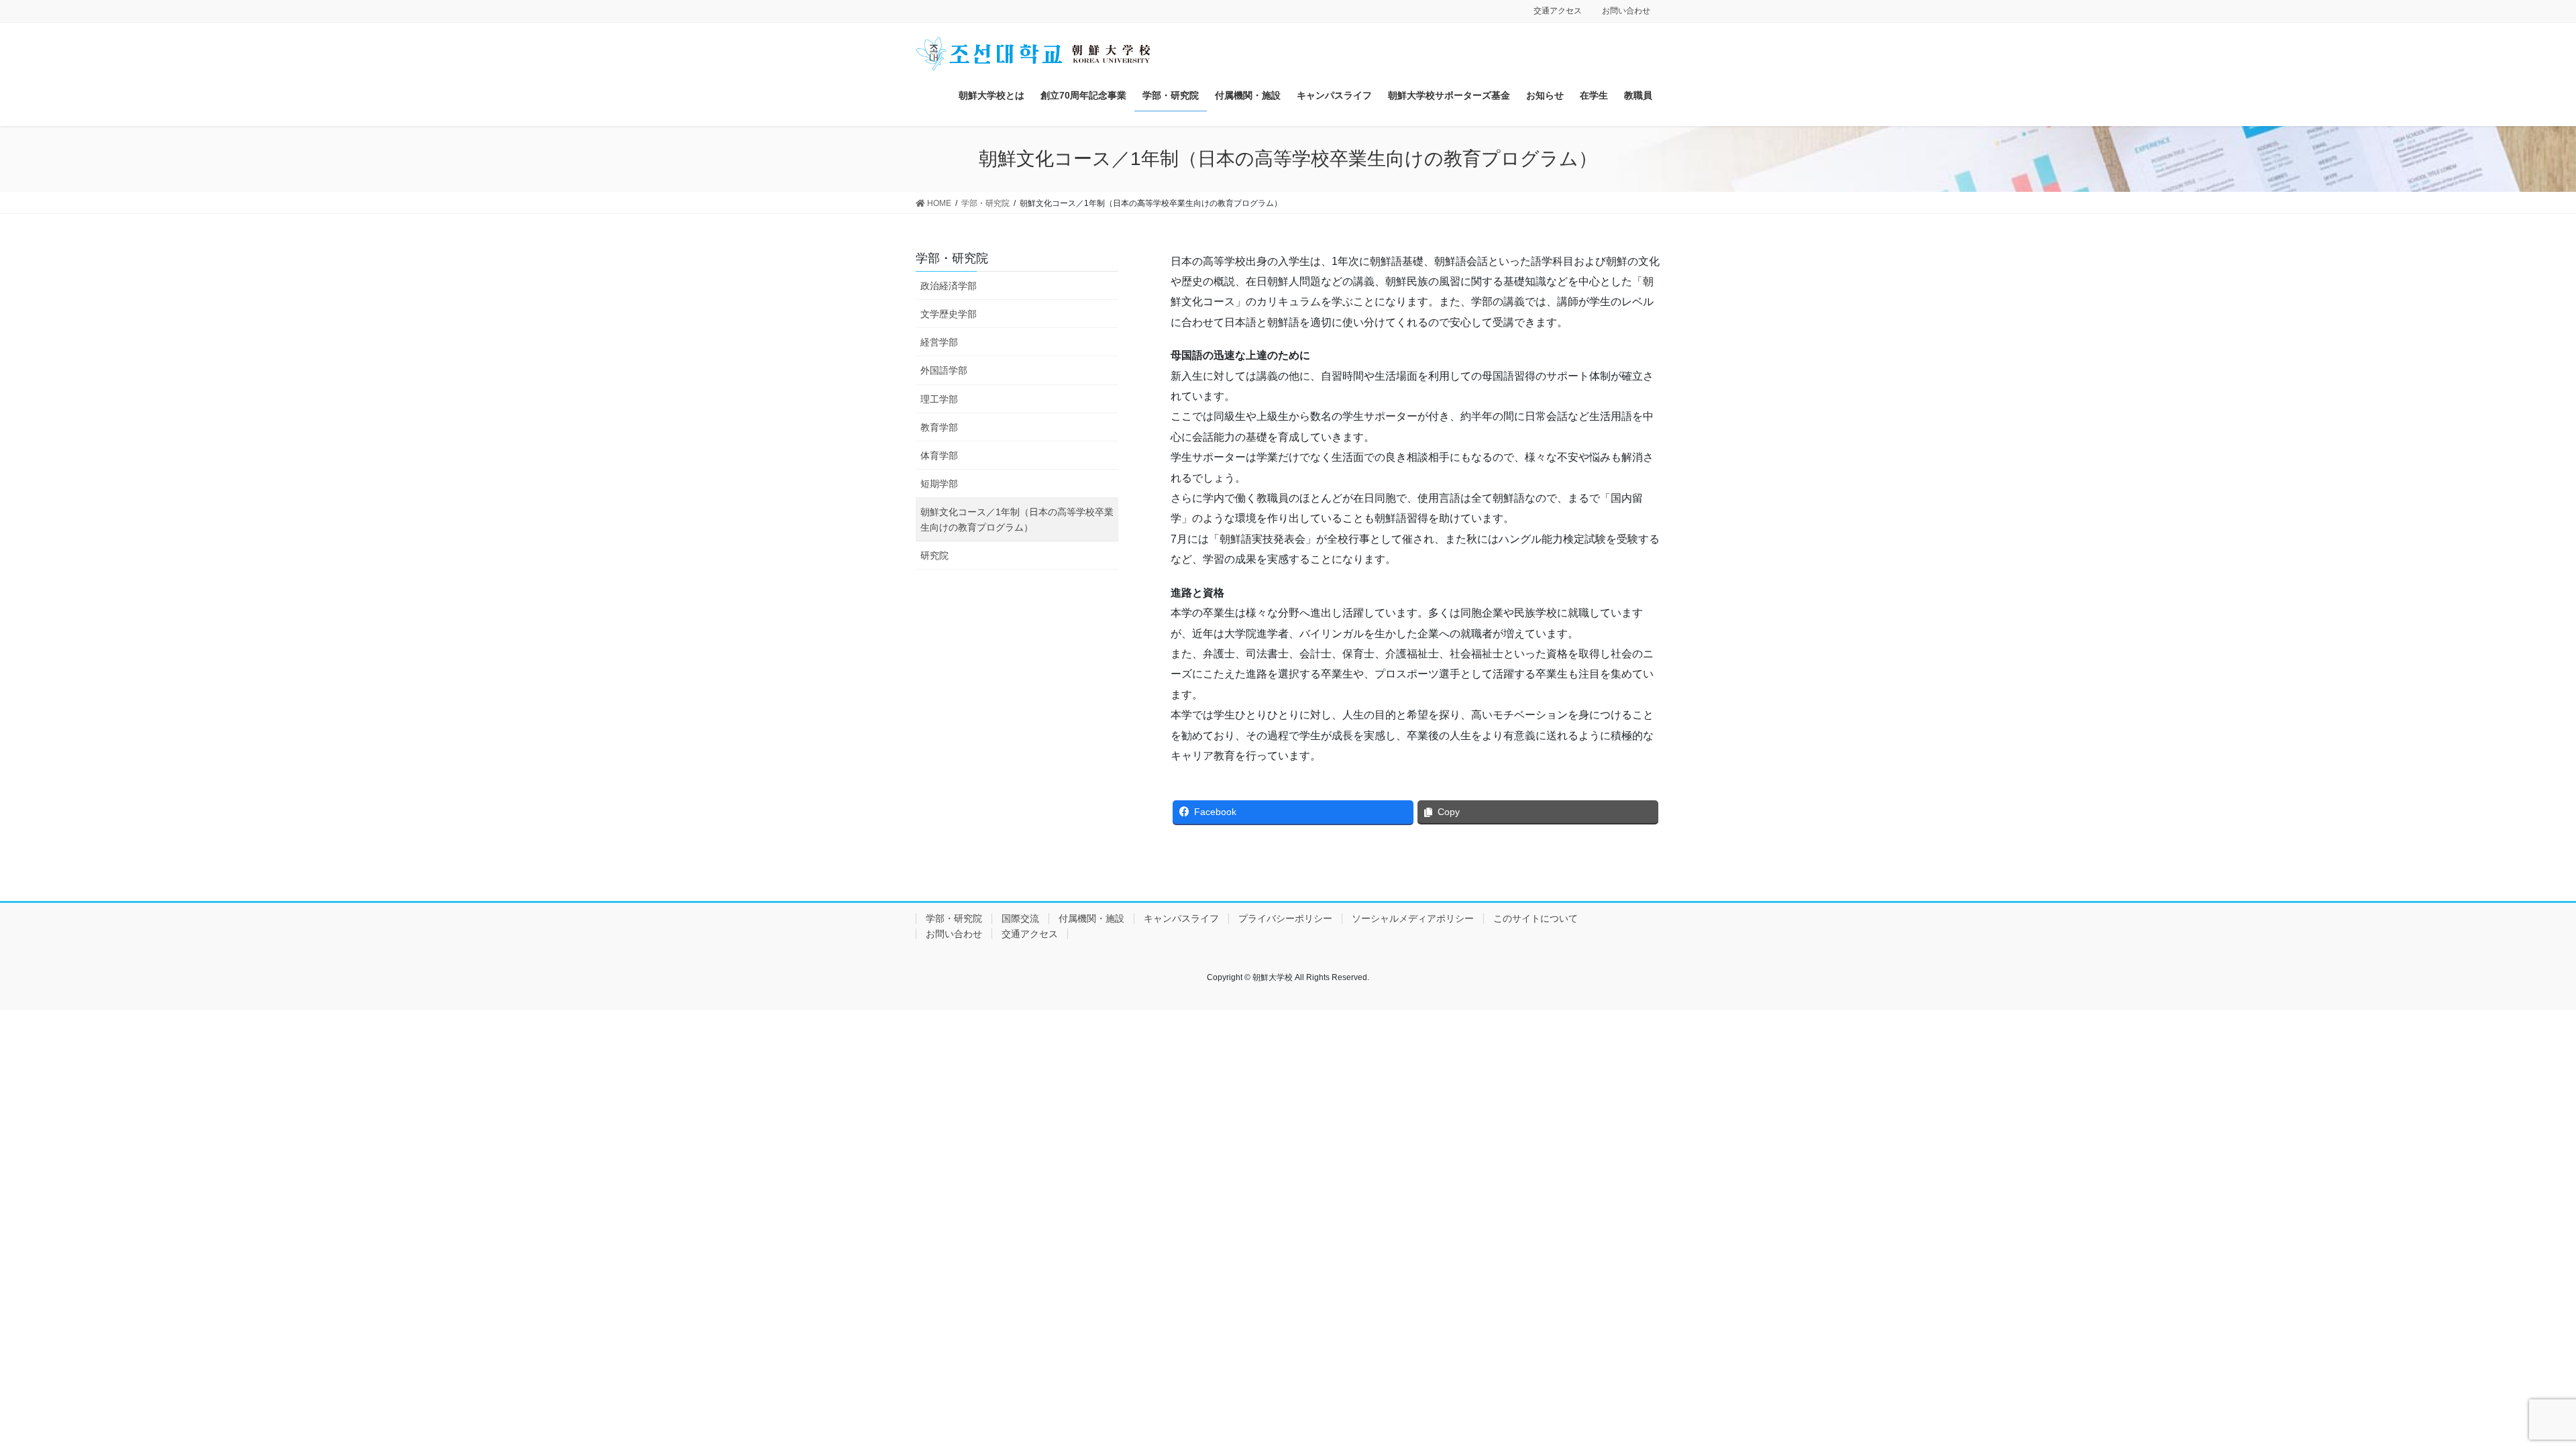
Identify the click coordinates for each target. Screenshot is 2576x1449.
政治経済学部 (949, 286)
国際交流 (1020, 918)
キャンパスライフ (1181, 918)
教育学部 (939, 427)
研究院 (934, 555)
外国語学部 (944, 370)
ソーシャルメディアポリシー (1413, 918)
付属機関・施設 (1091, 918)
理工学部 (939, 399)
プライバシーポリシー (1285, 918)
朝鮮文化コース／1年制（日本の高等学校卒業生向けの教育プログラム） (1017, 520)
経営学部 (939, 342)
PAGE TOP (2509, 1394)
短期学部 (939, 484)
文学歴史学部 (949, 314)
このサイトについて (1536, 918)
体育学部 (939, 455)
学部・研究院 (952, 258)
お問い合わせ (1626, 11)
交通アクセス (1558, 11)
